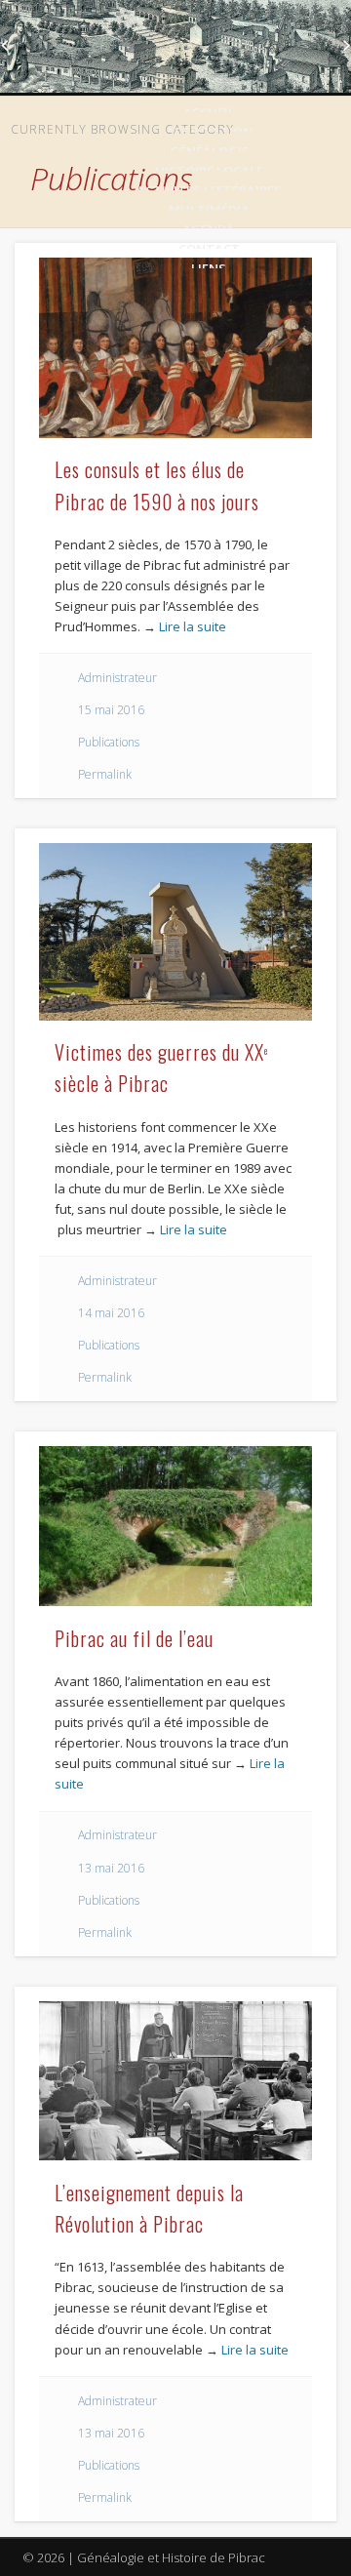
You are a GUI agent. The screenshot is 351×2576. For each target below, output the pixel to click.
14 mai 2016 (111, 1313)
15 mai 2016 (111, 710)
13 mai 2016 (111, 1868)
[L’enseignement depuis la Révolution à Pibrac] (175, 2081)
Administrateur (117, 678)
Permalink (105, 774)
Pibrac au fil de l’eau (134, 1638)
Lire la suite (193, 626)
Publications (109, 742)
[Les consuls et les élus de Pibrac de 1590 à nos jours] (175, 348)
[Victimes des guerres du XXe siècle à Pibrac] (175, 931)
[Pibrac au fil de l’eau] (175, 1526)
